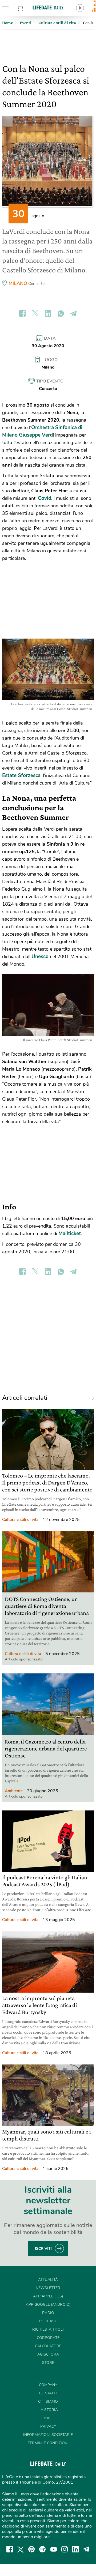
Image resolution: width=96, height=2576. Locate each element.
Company (48, 2385)
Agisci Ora (48, 2354)
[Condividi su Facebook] (22, 313)
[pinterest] (31, 2549)
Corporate (48, 2338)
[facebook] (10, 2549)
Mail (48, 2418)
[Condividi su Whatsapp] (61, 313)
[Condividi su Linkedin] (48, 313)
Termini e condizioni (48, 2443)
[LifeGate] (48, 7)
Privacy (48, 2426)
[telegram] (86, 2549)
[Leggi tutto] (90, 1398)
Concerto (36, 284)
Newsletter (48, 2288)
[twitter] (21, 2549)
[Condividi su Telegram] (74, 313)
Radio (48, 2313)
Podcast (48, 2321)
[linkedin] (75, 2549)
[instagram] (65, 2549)
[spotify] (42, 2549)
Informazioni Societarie (48, 2435)
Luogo (50, 360)
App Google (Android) (48, 2305)
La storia (48, 2410)
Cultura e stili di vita (20, 1520)
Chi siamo (48, 2401)
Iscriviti (43, 2249)
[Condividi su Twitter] (35, 313)
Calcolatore (48, 2346)
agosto (38, 216)
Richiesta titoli (48, 2329)
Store (26, 8)
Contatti (48, 2393)
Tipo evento (50, 381)
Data (50, 338)
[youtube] (54, 2549)
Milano (18, 283)
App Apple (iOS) (48, 2296)
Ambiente (14, 1791)
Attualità (48, 2280)
